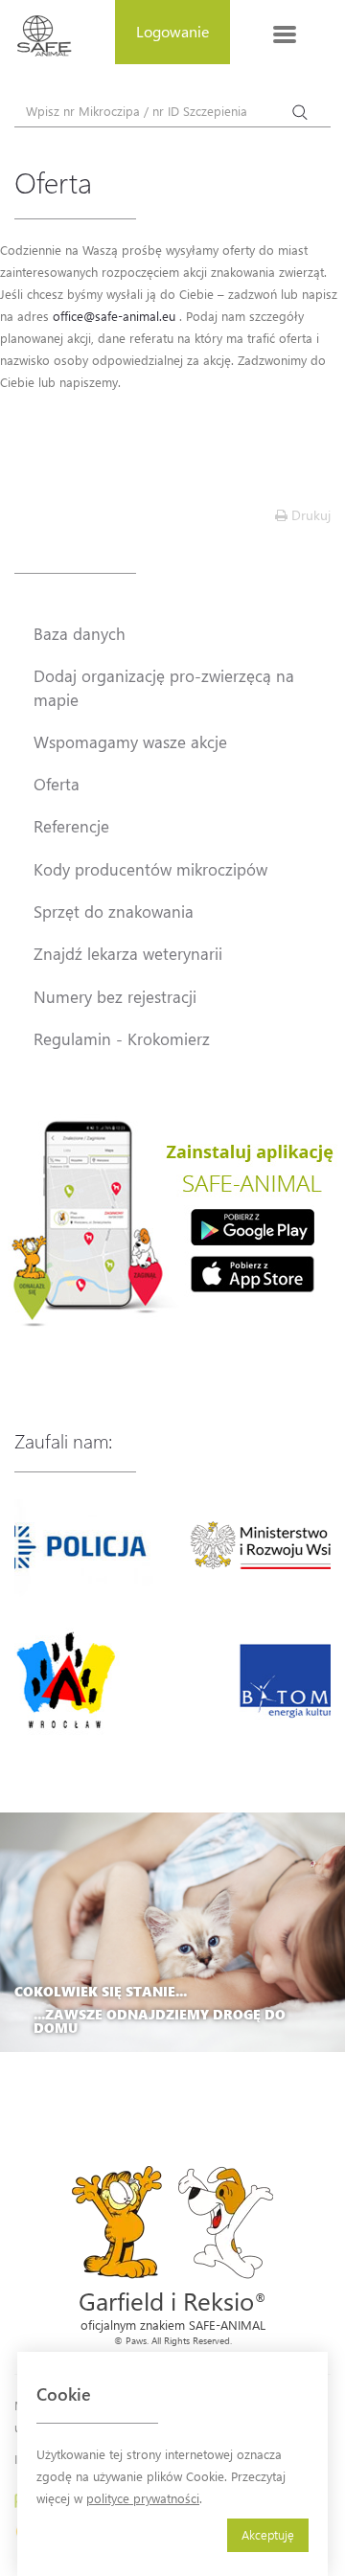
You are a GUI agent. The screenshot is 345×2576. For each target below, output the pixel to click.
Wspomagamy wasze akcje (130, 741)
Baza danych (80, 633)
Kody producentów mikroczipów (150, 869)
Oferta (57, 784)
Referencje (71, 826)
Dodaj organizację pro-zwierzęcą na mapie (164, 687)
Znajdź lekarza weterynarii (128, 953)
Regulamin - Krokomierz (122, 1038)
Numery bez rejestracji (115, 996)
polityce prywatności (143, 2498)
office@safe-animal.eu (114, 316)
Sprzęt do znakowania (114, 911)
